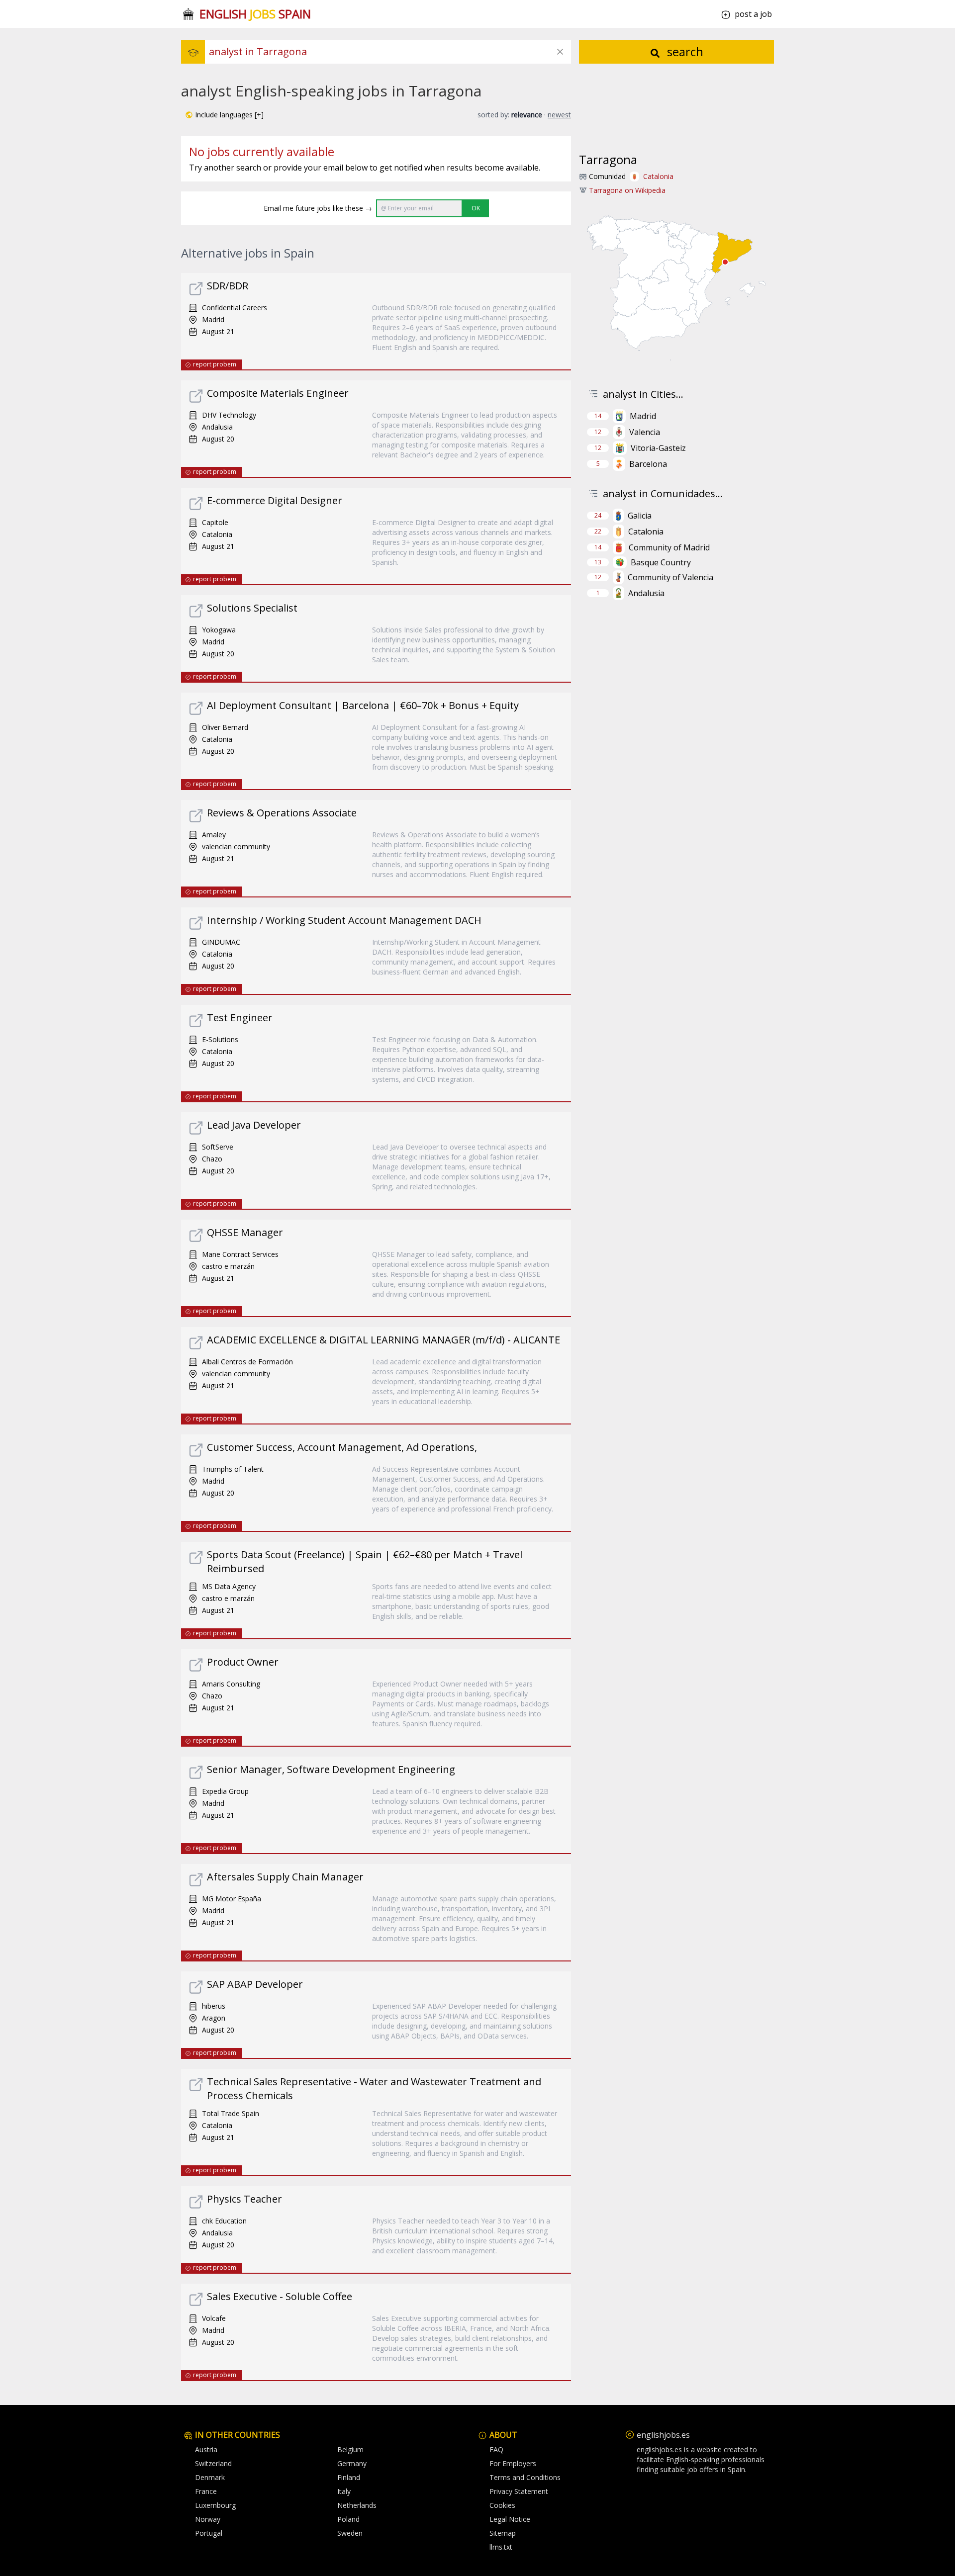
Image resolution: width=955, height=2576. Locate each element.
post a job (753, 14)
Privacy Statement (519, 2491)
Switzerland (213, 2463)
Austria (206, 2449)
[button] (224, 115)
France (206, 2491)
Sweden (350, 2533)
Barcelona (648, 464)
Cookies (502, 2505)
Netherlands (357, 2505)
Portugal (209, 2533)
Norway (208, 2519)
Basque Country (661, 562)
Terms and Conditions (525, 2477)
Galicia (640, 516)
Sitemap (503, 2533)
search (684, 51)
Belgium (350, 2449)
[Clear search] (560, 52)
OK (476, 208)
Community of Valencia (670, 577)
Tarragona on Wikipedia (627, 190)
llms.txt (501, 2547)
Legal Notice (510, 2519)
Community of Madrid (669, 547)
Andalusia (646, 593)
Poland (348, 2519)
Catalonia (658, 176)
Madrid (643, 416)
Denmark (210, 2477)
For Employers (513, 2463)
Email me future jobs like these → (318, 208)
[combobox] (390, 52)
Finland (349, 2477)
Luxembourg (215, 2505)
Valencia (645, 432)
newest (559, 115)
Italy (344, 2491)
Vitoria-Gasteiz (658, 448)
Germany (352, 2463)
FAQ (496, 2449)
